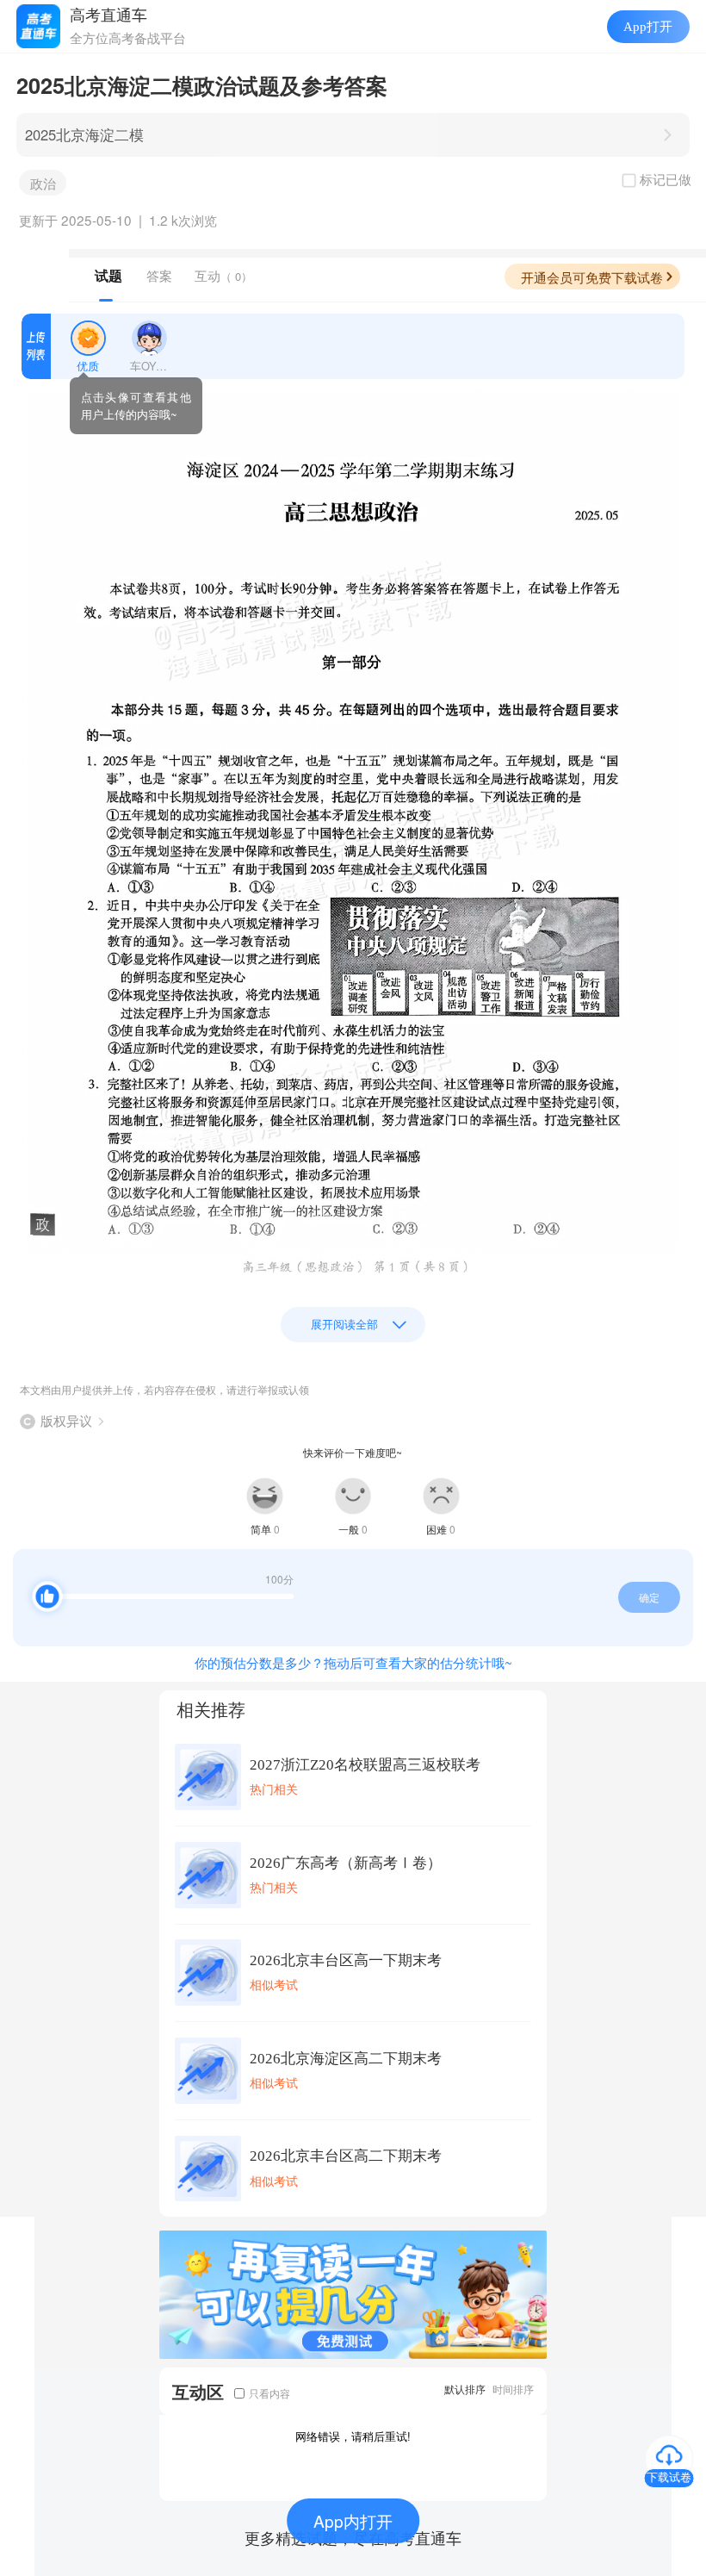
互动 (223, 275)
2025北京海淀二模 (84, 134)
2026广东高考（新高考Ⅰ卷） (346, 1863)
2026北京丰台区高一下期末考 (346, 1960)
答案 (159, 275)
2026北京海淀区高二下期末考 (346, 2059)
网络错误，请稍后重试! (353, 2436)
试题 (108, 276)
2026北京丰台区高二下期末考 (346, 2156)
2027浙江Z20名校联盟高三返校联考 (365, 1765)
